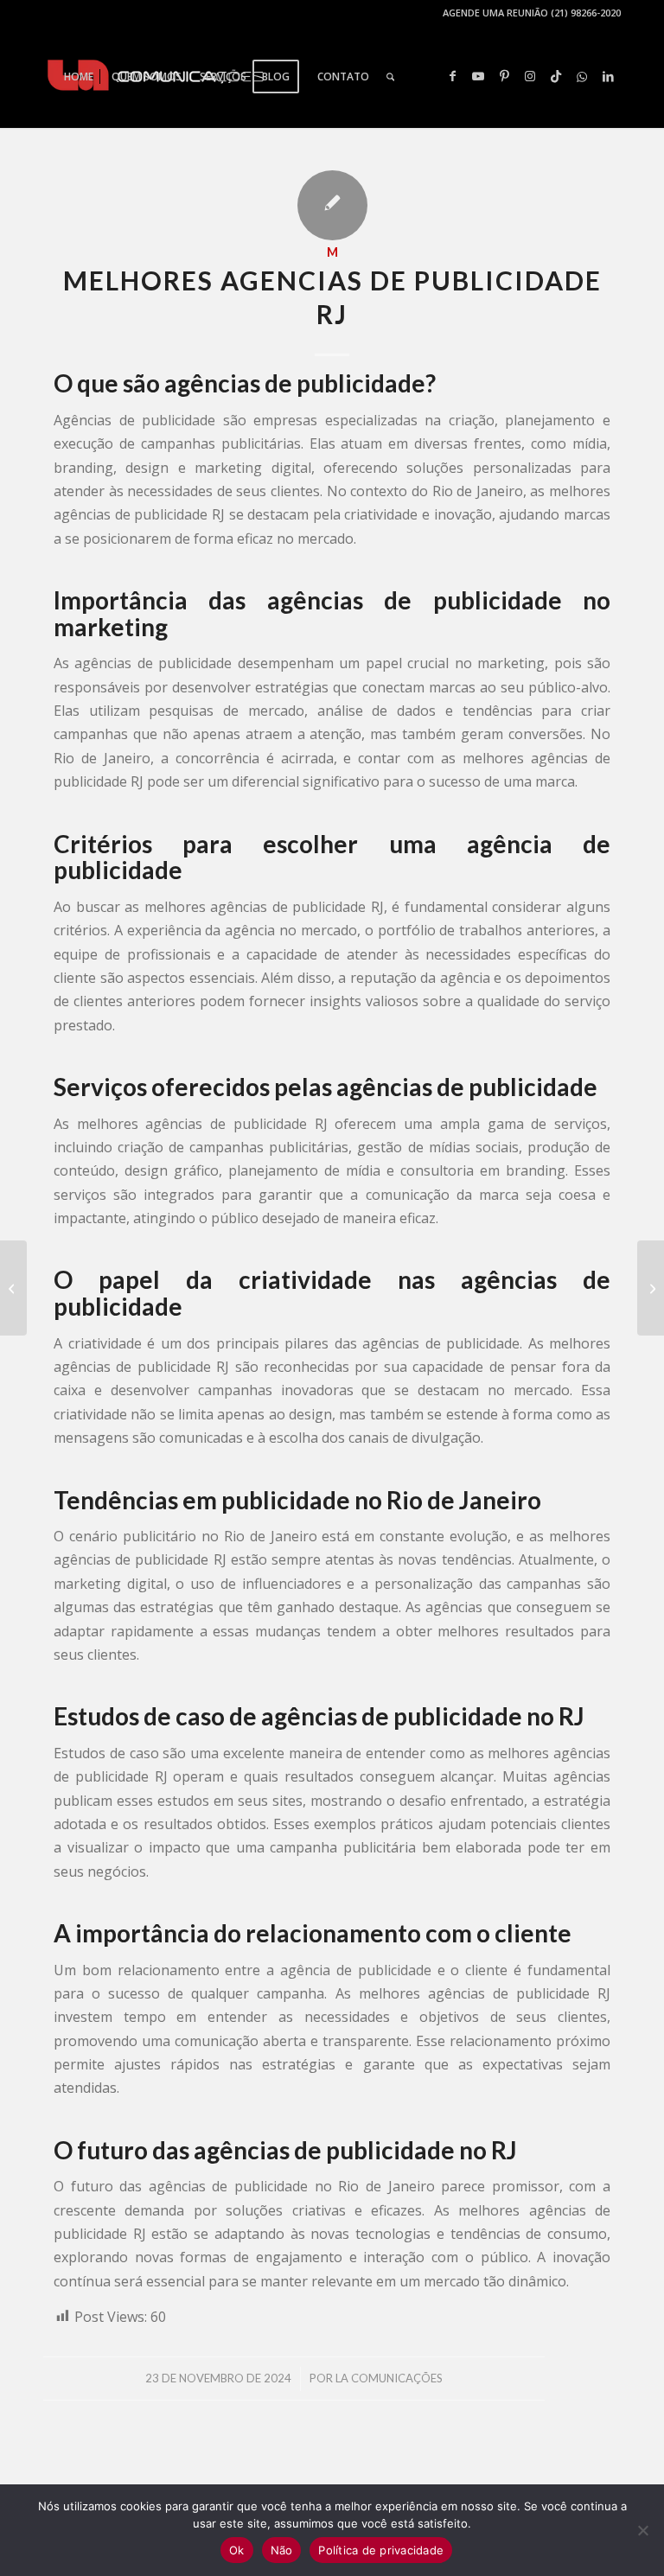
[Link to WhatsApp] (582, 76)
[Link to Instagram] (530, 76)
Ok (237, 2550)
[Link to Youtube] (478, 76)
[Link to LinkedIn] (608, 76)
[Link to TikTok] (556, 76)
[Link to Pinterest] (504, 76)
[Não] (642, 2530)
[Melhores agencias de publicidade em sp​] (13, 1288)
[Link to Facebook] (452, 76)
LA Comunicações (389, 2378)
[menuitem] (79, 77)
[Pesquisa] (390, 77)
